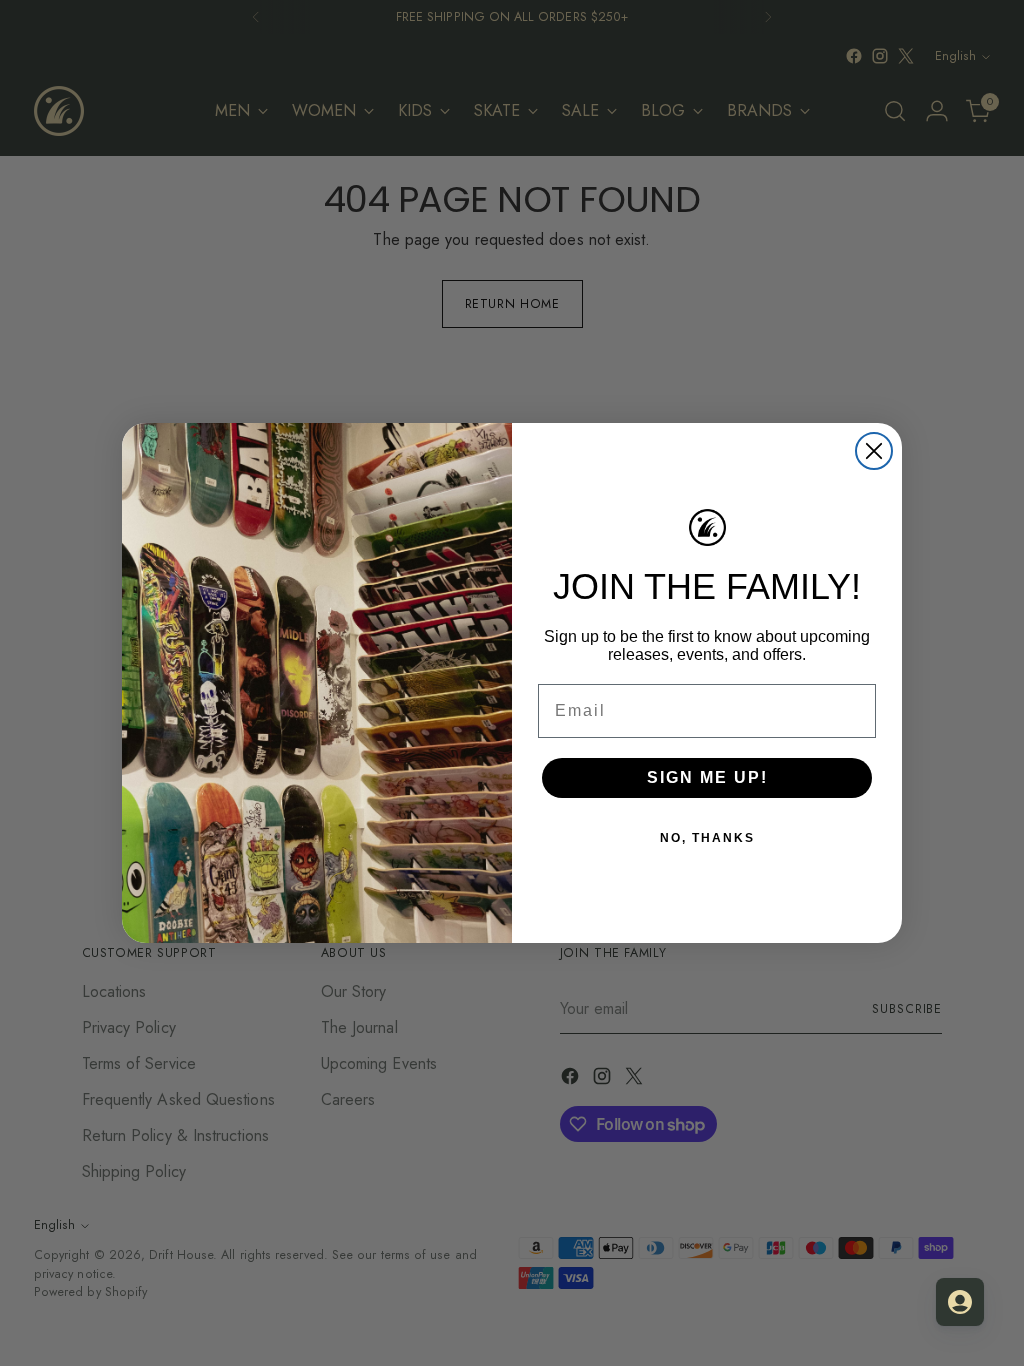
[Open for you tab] (960, 1302)
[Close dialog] (874, 451)
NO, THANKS (707, 838)
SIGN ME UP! (707, 777)
